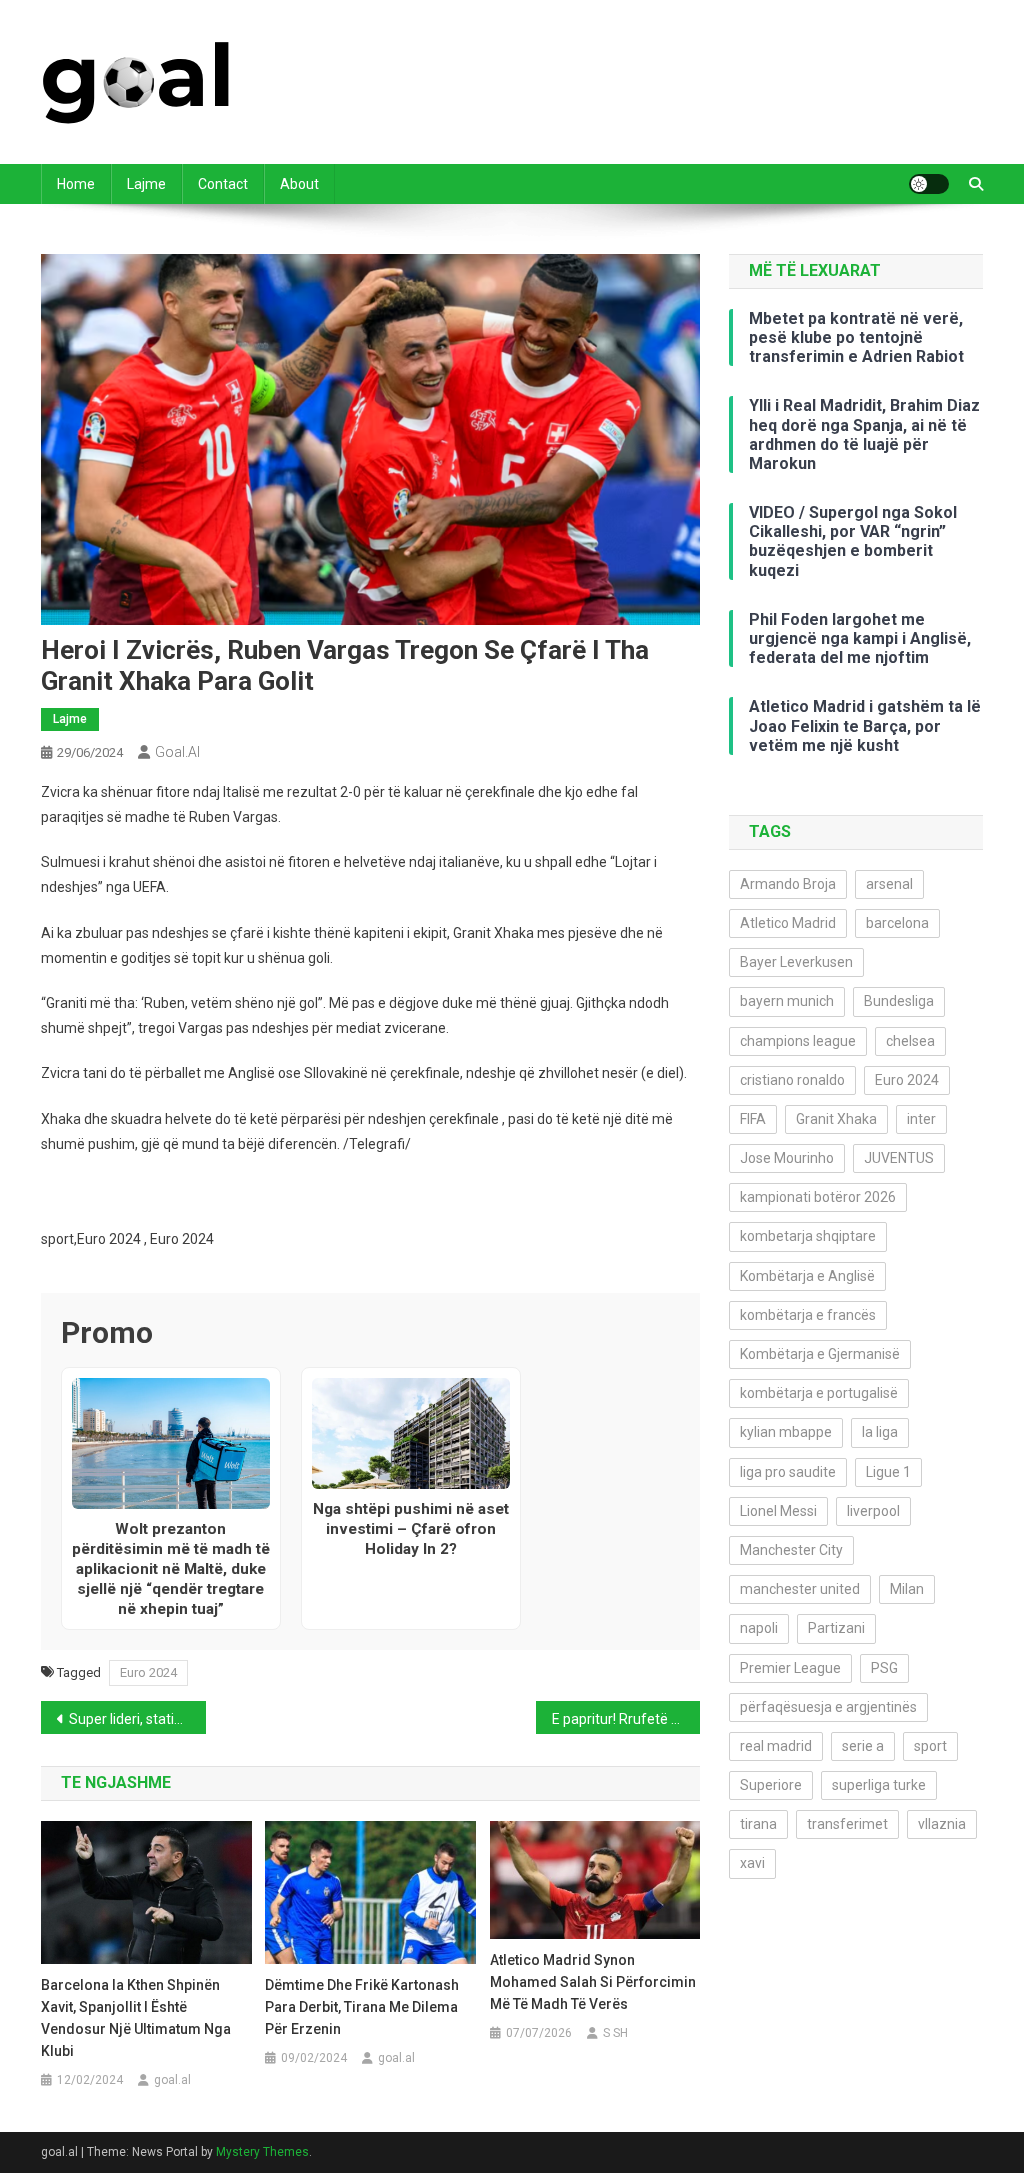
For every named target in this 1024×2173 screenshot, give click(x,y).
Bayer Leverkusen (796, 962)
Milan (907, 1589)
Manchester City (791, 1550)
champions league (798, 1041)
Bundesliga (899, 1001)
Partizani (836, 1628)
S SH (615, 2033)
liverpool (873, 1511)
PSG (884, 1668)
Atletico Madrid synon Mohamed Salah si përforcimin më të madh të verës (593, 1982)
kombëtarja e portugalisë (819, 1393)
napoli (759, 1628)
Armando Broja (788, 884)
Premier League (790, 1668)
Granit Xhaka (836, 1119)
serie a (863, 1746)
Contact (223, 184)
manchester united (800, 1589)
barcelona (897, 923)
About (299, 184)
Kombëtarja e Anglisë (807, 1276)
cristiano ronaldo (792, 1080)
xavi (752, 1863)
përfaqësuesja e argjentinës (828, 1707)
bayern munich (787, 1001)
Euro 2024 (148, 1672)
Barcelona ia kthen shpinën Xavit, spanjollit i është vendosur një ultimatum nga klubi (136, 2018)
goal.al (177, 752)
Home (76, 184)
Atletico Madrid (788, 923)
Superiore (771, 1785)
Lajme (146, 184)
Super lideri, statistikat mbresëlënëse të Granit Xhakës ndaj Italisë (137, 1719)
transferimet (847, 1824)
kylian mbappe (786, 1432)
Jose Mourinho (787, 1158)
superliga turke (879, 1785)
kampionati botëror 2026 (818, 1197)
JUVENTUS (899, 1158)
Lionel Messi (778, 1511)
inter (921, 1119)
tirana (758, 1824)
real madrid (776, 1746)
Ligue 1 (888, 1472)
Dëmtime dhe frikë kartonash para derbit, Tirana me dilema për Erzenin (362, 2007)
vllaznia (942, 1824)
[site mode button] (929, 184)
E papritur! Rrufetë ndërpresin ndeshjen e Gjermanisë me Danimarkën (626, 1719)
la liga (880, 1432)
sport (930, 1746)
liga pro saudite (788, 1472)
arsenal (889, 884)
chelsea (910, 1041)
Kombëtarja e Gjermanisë (820, 1354)
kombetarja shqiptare (808, 1236)
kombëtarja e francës (808, 1315)
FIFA (753, 1119)
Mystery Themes (262, 2152)
